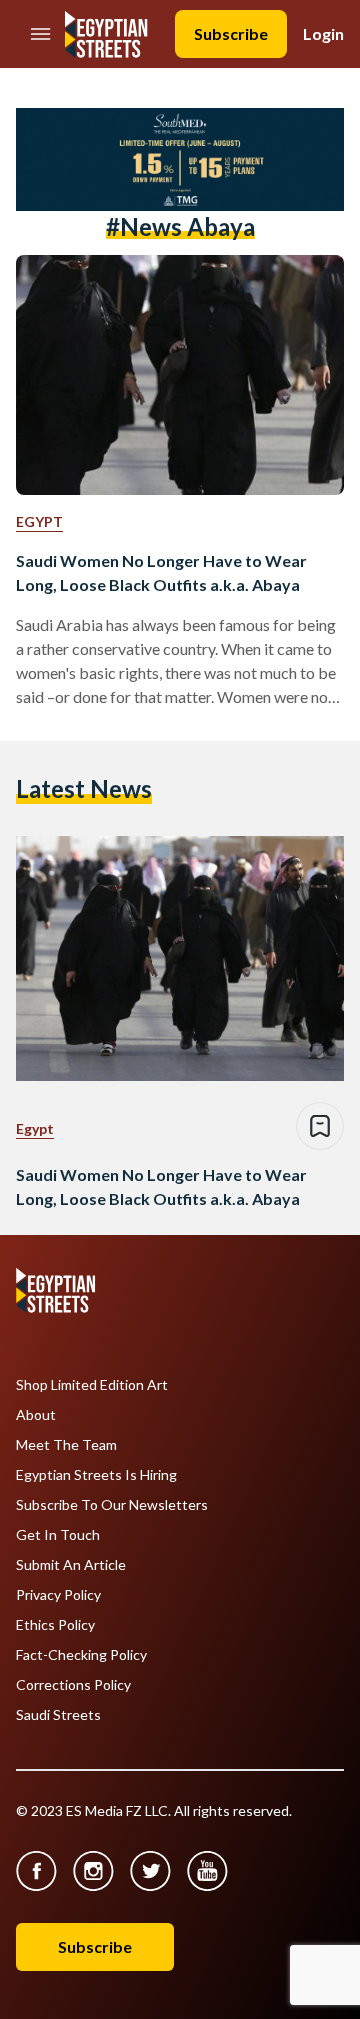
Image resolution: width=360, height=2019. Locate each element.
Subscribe (231, 33)
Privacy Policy (58, 1595)
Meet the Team (66, 1445)
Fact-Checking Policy (81, 1655)
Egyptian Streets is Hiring (96, 1475)
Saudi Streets (58, 1715)
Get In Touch (58, 1535)
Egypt (39, 521)
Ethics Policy (55, 1625)
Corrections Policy (73, 1685)
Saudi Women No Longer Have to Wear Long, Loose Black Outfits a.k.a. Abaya (161, 572)
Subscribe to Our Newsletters (112, 1505)
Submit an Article (71, 1565)
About (36, 1415)
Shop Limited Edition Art (92, 1385)
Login (323, 33)
